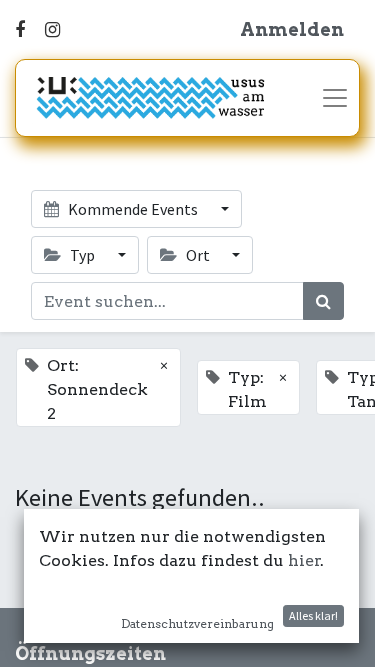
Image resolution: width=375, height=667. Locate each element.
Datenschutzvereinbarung (197, 623)
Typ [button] (82, 255)
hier (304, 560)
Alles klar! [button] (313, 615)
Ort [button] (198, 255)
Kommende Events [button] (133, 209)
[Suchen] (323, 301)
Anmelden (292, 29)
